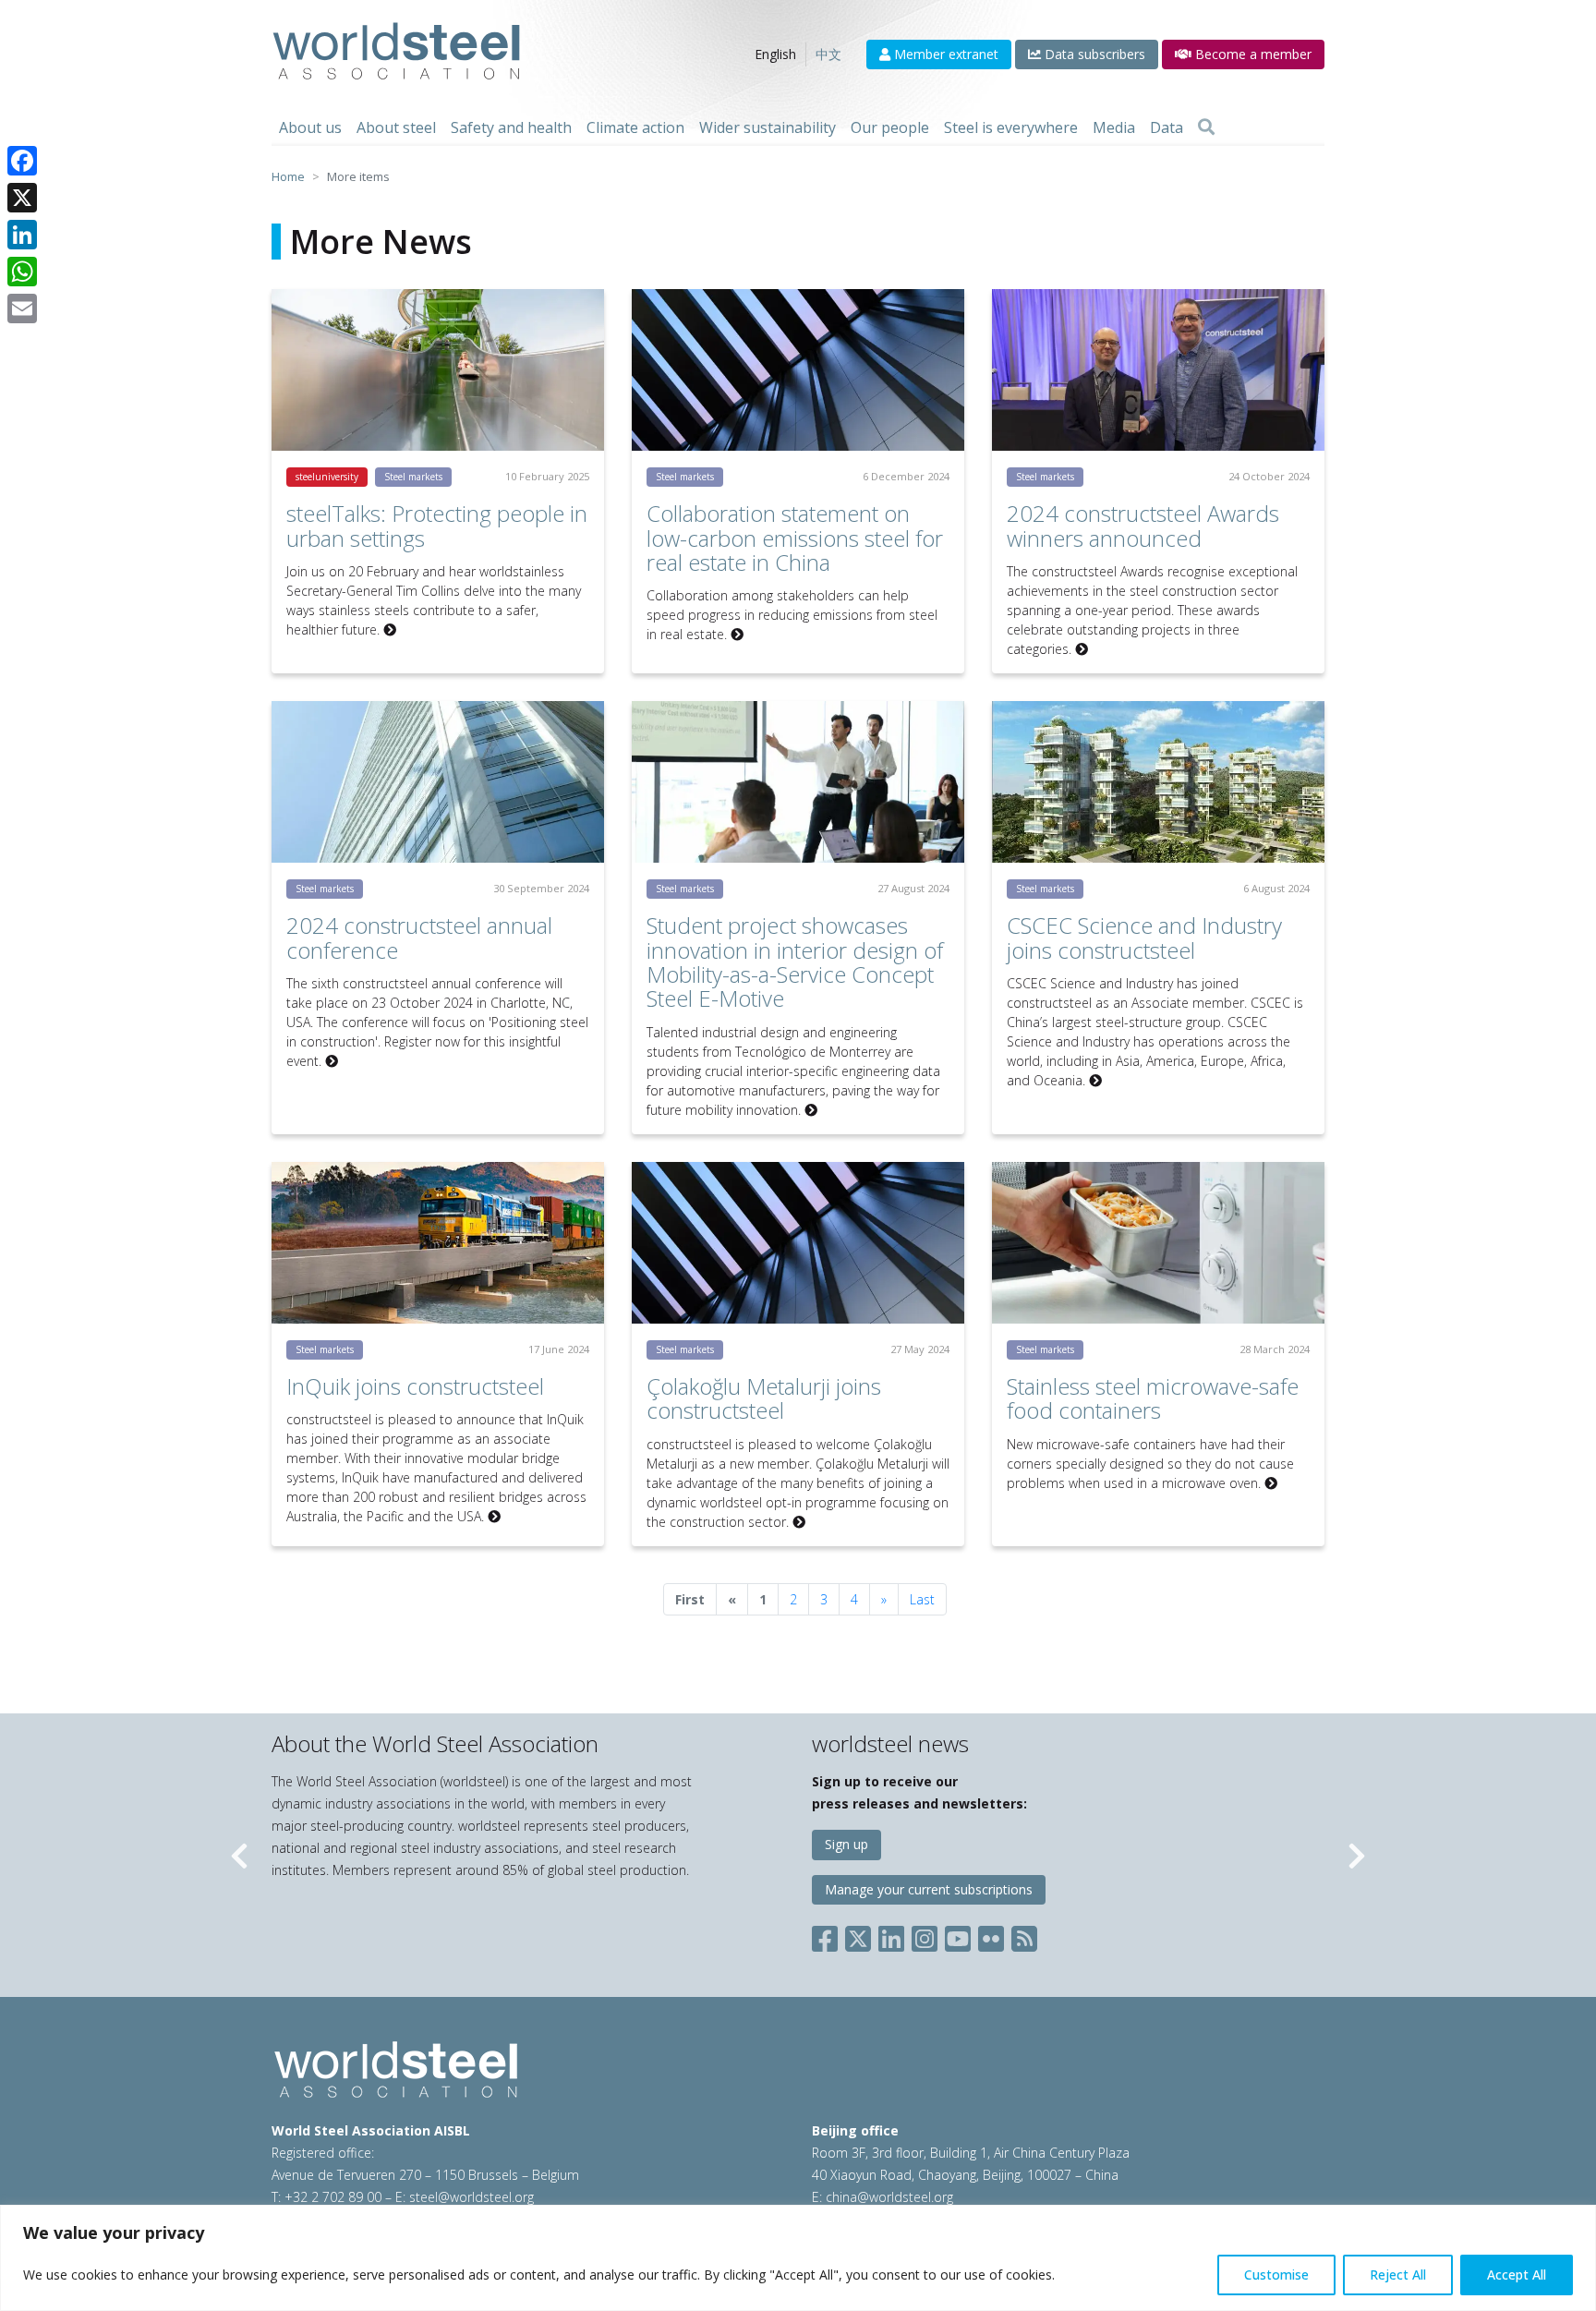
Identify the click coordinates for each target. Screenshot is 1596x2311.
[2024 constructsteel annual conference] (438, 782)
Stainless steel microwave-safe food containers (1153, 1398)
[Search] (1206, 127)
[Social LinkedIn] (891, 1936)
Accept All (1517, 2275)
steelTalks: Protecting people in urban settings (437, 525)
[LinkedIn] (22, 235)
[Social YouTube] (958, 1936)
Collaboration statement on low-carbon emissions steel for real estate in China (795, 538)
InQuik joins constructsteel (415, 1386)
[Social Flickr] (991, 1936)
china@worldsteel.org (889, 2197)
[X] (22, 198)
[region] (798, 2258)
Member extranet (944, 54)
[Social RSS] (1024, 1936)
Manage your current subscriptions (929, 1889)
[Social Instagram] (925, 1936)
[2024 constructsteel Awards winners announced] (1158, 370)
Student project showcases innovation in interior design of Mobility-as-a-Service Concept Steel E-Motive (795, 962)
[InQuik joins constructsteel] (438, 1243)
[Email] (22, 309)
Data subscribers (1093, 54)
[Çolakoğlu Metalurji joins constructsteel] (798, 1243)
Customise (1276, 2275)
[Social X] (858, 1936)
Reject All (1398, 2275)
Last (922, 1599)
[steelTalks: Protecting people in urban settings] (438, 370)
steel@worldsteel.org (472, 2197)
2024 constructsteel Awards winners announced (1143, 525)
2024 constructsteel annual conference (419, 937)
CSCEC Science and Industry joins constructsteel (1144, 937)
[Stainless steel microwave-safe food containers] (1158, 1243)
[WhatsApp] (22, 272)
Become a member (1251, 54)
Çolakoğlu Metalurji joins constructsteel (764, 1398)
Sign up (846, 1844)
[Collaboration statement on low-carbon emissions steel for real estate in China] (798, 370)
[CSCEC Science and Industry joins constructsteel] (1158, 782)
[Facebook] (22, 161)
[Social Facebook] (828, 1936)
